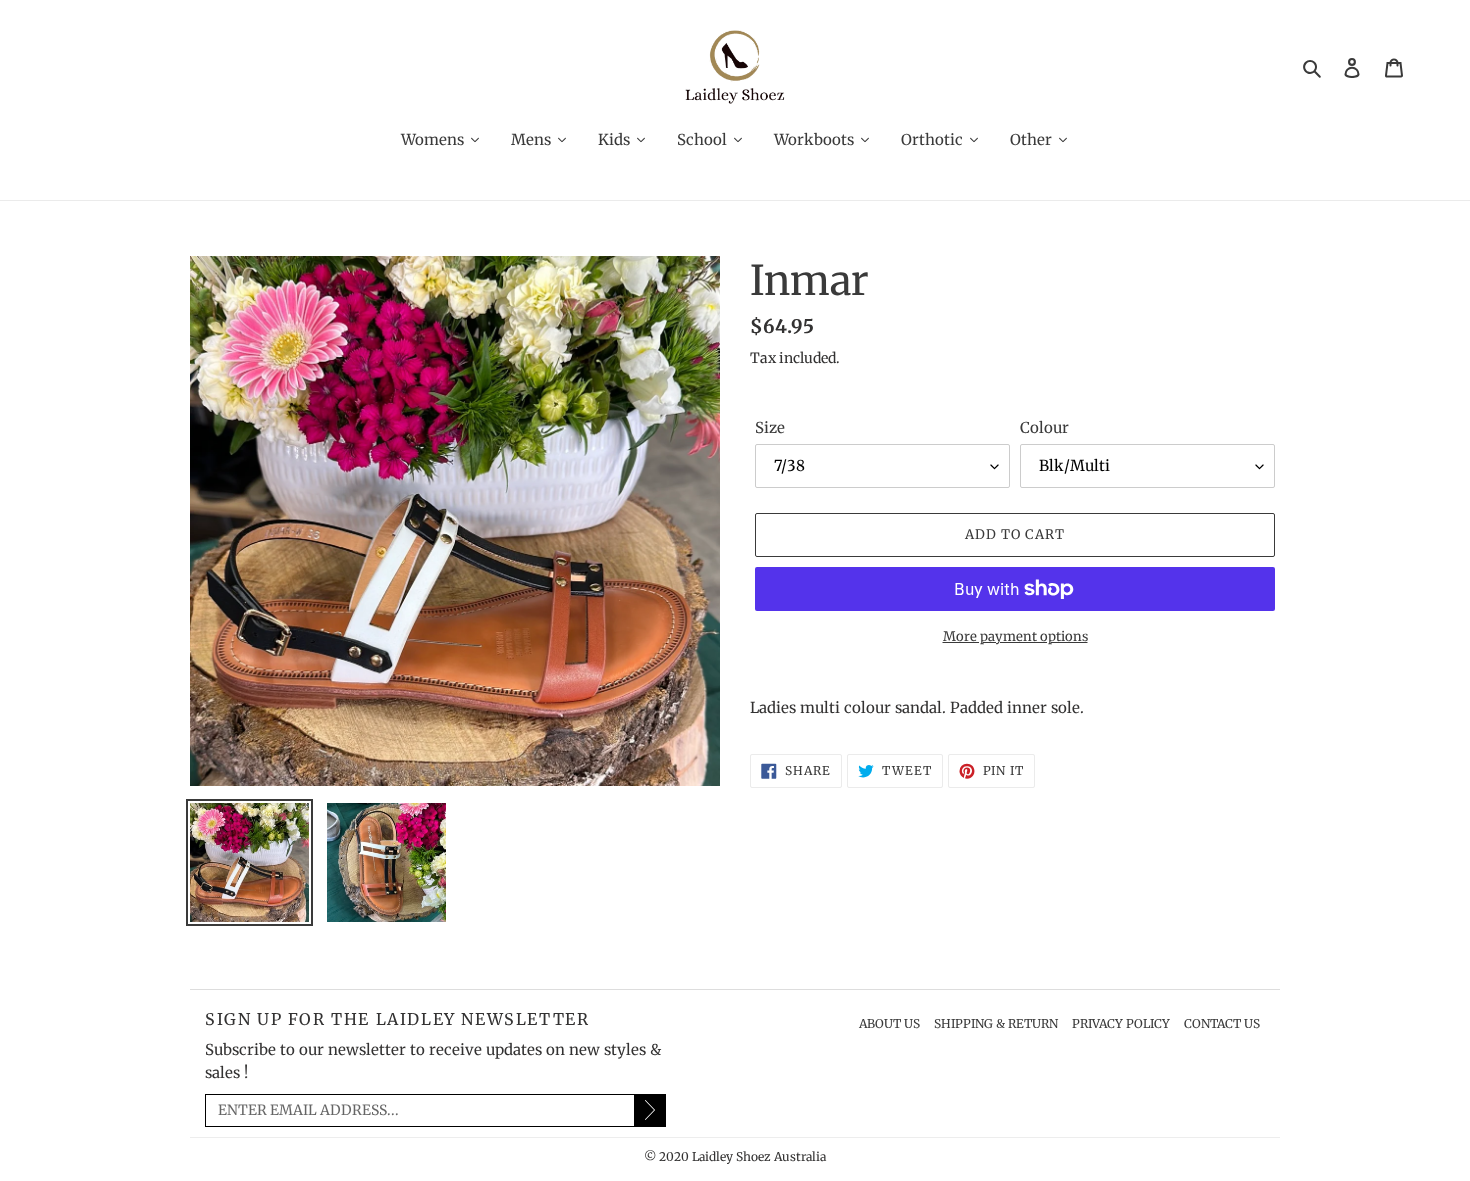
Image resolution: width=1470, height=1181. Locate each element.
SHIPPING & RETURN (996, 1023)
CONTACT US (1222, 1023)
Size (770, 427)
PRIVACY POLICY (1121, 1023)
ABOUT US (889, 1023)
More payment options (1015, 636)
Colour (1044, 427)
